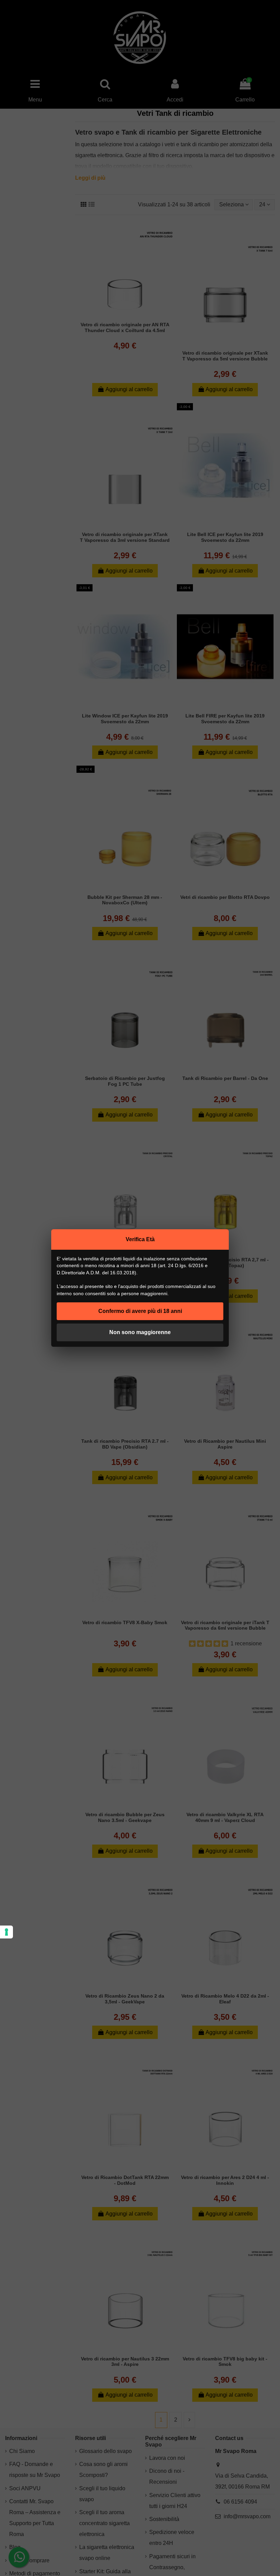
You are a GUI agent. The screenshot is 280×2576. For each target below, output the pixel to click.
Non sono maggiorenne (140, 1332)
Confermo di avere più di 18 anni (140, 1311)
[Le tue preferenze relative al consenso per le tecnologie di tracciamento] (6, 1932)
